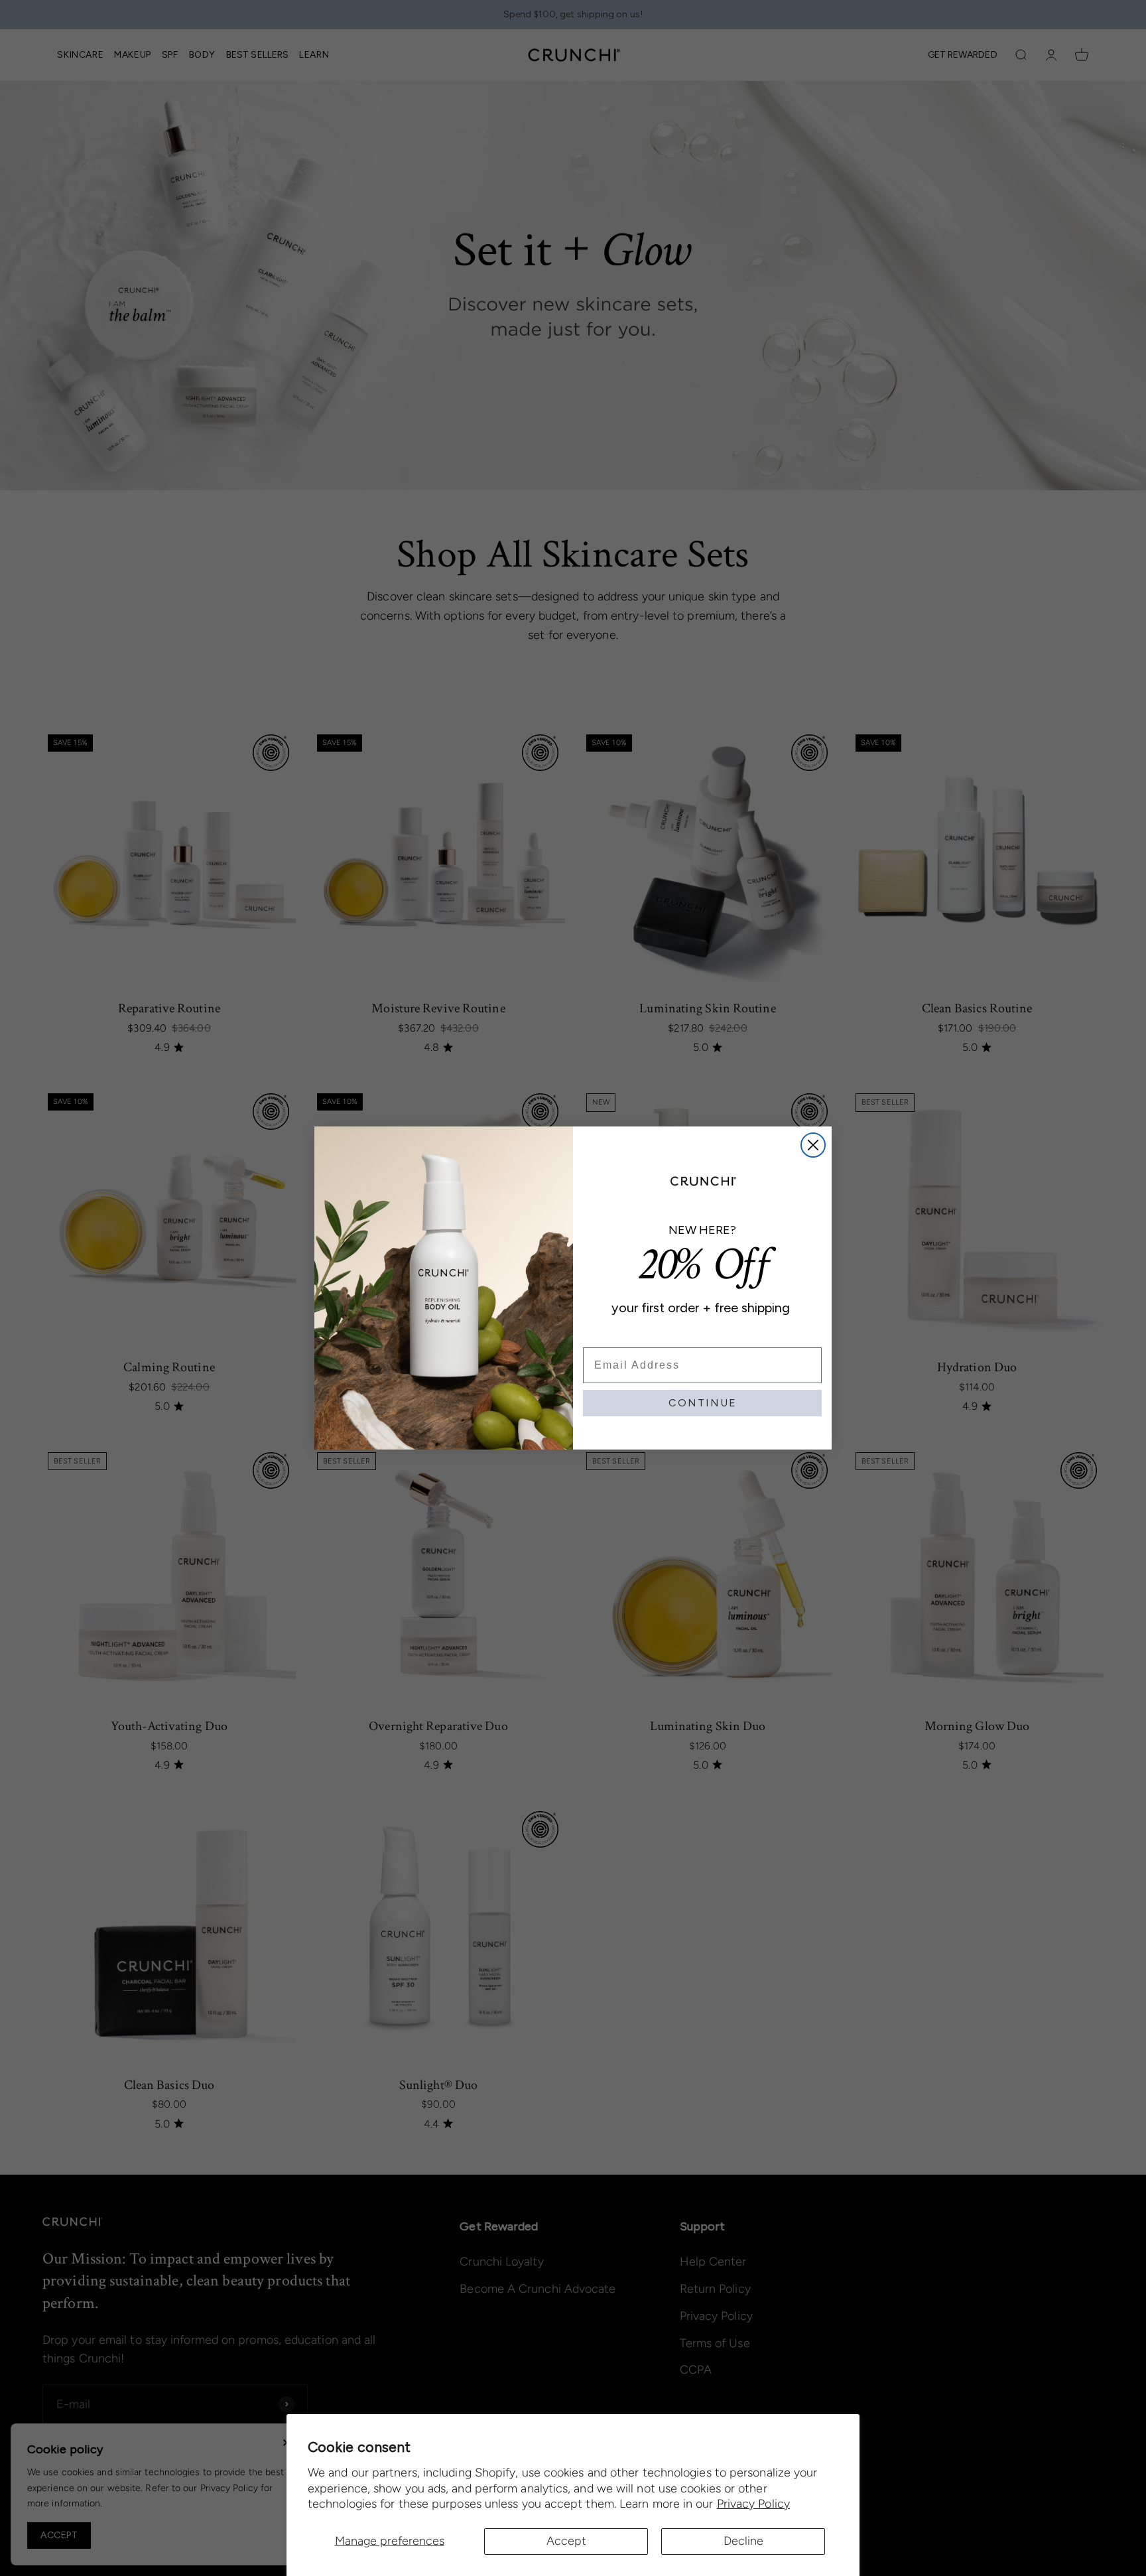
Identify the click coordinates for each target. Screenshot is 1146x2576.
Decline (743, 2541)
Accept (566, 2541)
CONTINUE (703, 1403)
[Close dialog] (813, 1145)
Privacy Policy (753, 2504)
